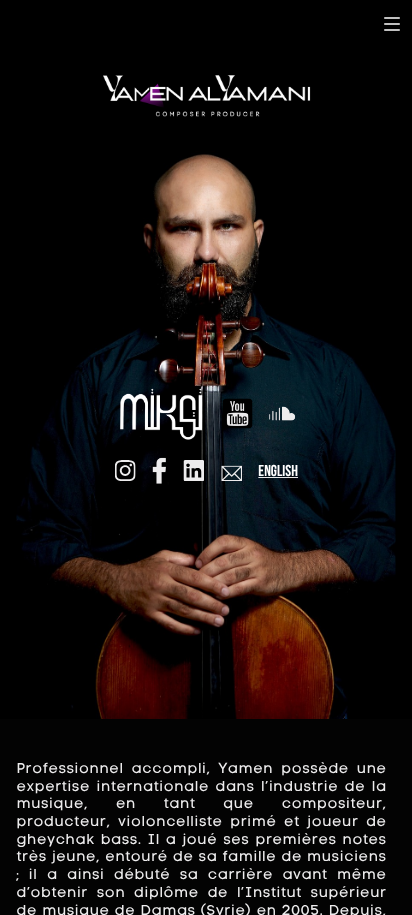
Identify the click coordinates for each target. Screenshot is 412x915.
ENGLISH (278, 472)
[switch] (392, 24)
